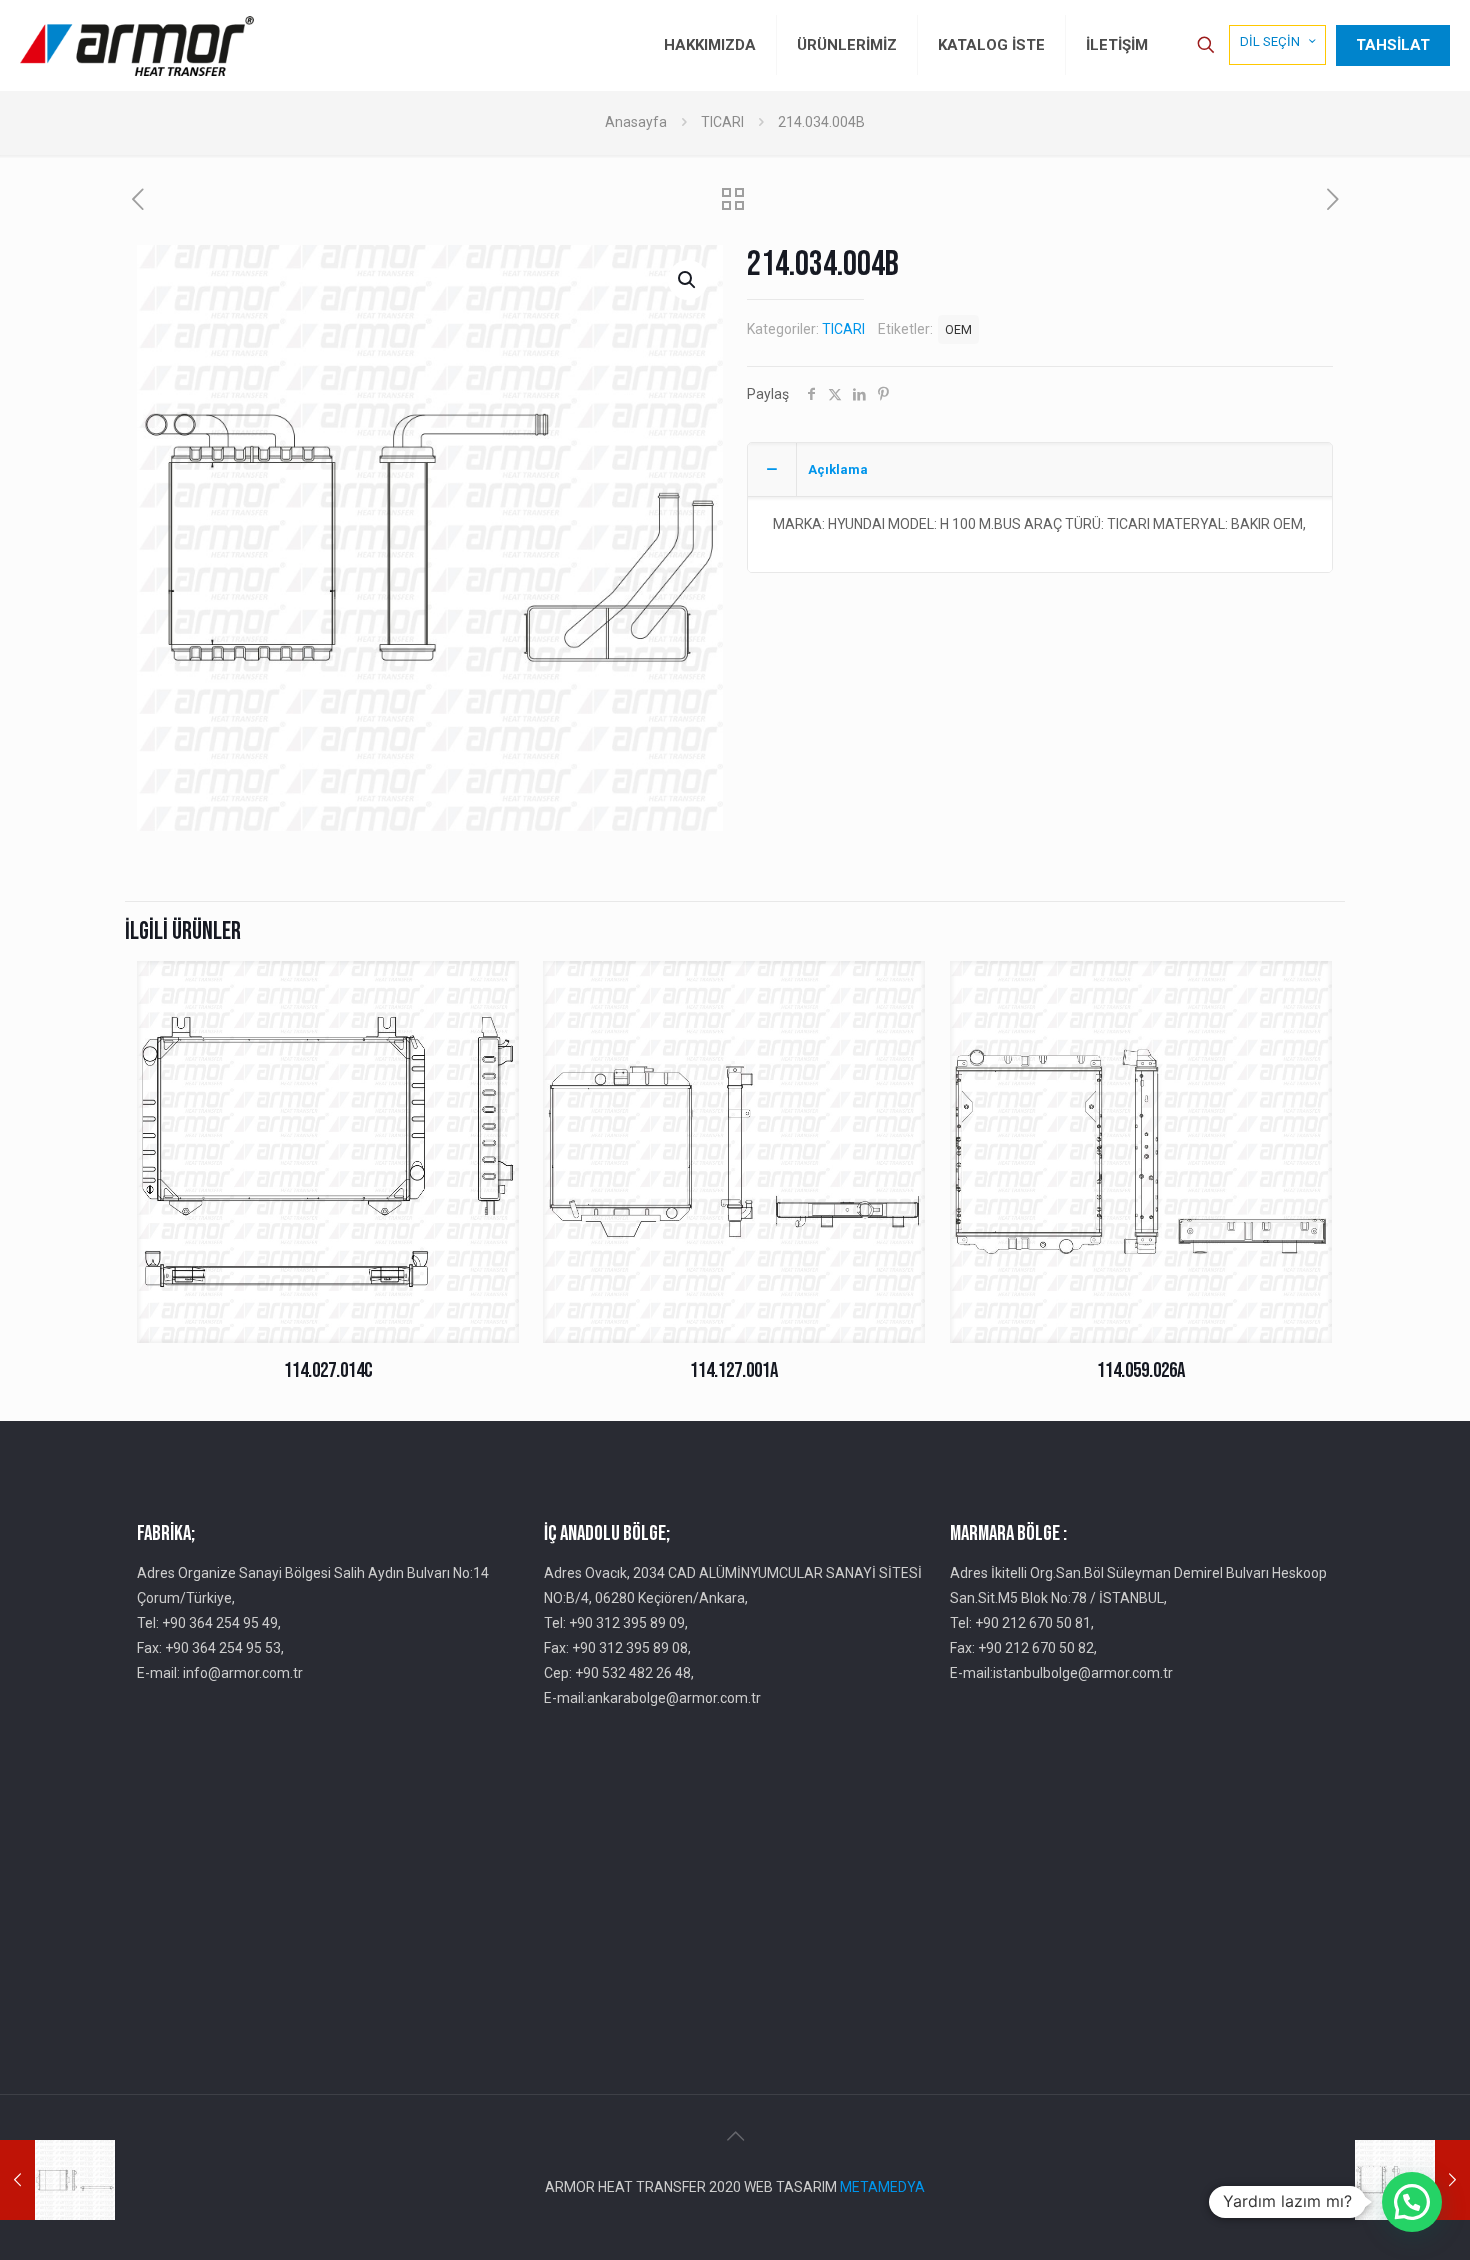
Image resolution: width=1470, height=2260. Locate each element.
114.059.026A (1141, 1370)
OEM (958, 329)
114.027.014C (328, 1370)
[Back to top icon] (735, 2136)
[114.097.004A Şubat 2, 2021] (57, 2180)
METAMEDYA (882, 2187)
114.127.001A (734, 1370)
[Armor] (137, 45)
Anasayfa (636, 122)
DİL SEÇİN (1270, 41)
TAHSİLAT (1393, 45)
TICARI (722, 122)
